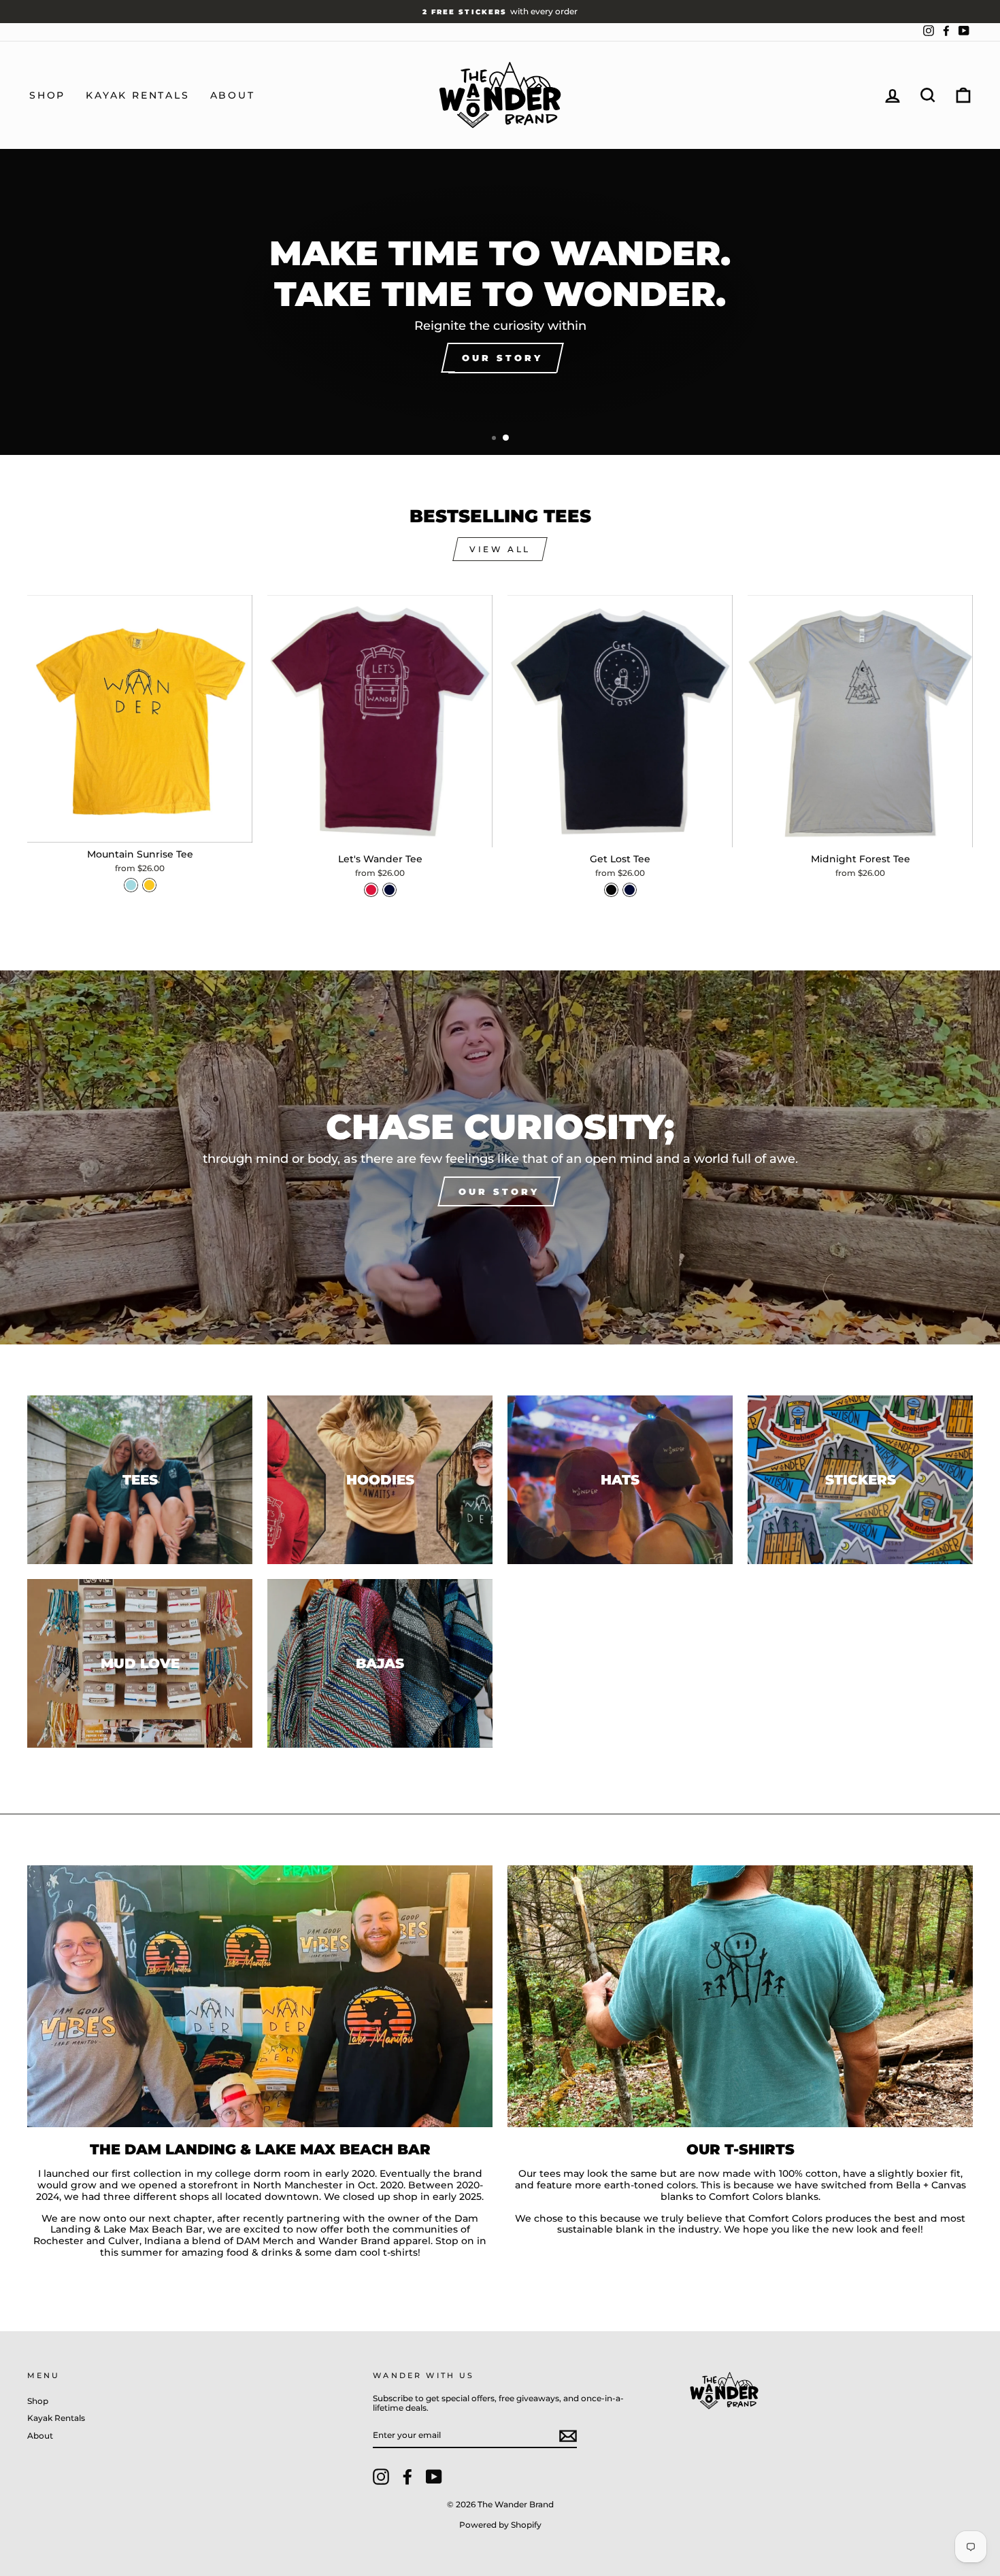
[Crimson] (371, 890)
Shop (47, 95)
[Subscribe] (568, 2436)
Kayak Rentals (137, 95)
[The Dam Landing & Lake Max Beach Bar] (260, 1996)
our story (499, 1191)
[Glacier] (131, 885)
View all (500, 549)
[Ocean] (389, 890)
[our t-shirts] (740, 1996)
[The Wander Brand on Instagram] (381, 2477)
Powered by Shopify (500, 2525)
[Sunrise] (149, 885)
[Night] (611, 890)
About (233, 95)
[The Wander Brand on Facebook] (407, 2477)
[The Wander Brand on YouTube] (434, 2477)
